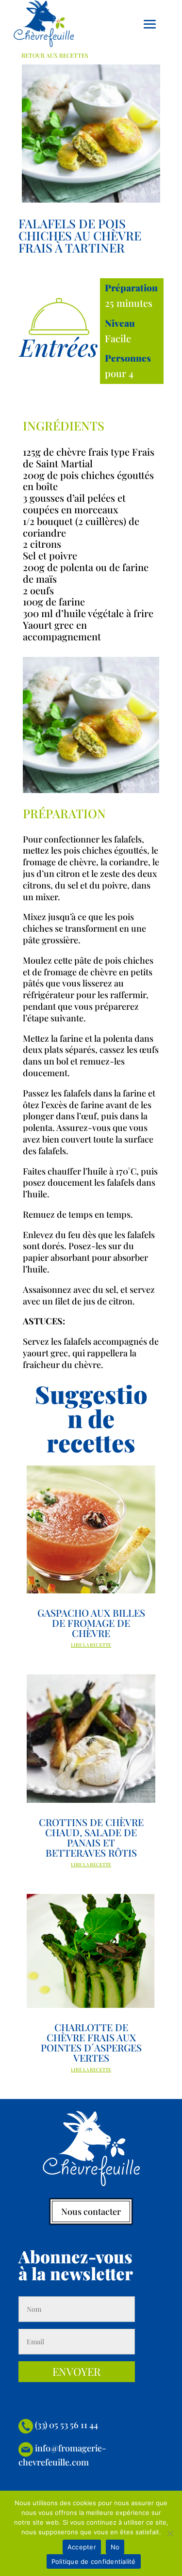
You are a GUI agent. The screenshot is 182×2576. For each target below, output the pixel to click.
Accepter (82, 2547)
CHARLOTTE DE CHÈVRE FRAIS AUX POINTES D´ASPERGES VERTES (91, 2042)
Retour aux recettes (55, 55)
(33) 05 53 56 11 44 (66, 2425)
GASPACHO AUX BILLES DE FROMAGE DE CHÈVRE (91, 1623)
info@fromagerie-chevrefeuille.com (62, 2455)
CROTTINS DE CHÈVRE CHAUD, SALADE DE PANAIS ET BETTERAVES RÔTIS (91, 1837)
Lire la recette (91, 1645)
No (115, 2547)
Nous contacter (91, 2211)
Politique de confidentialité (94, 2561)
